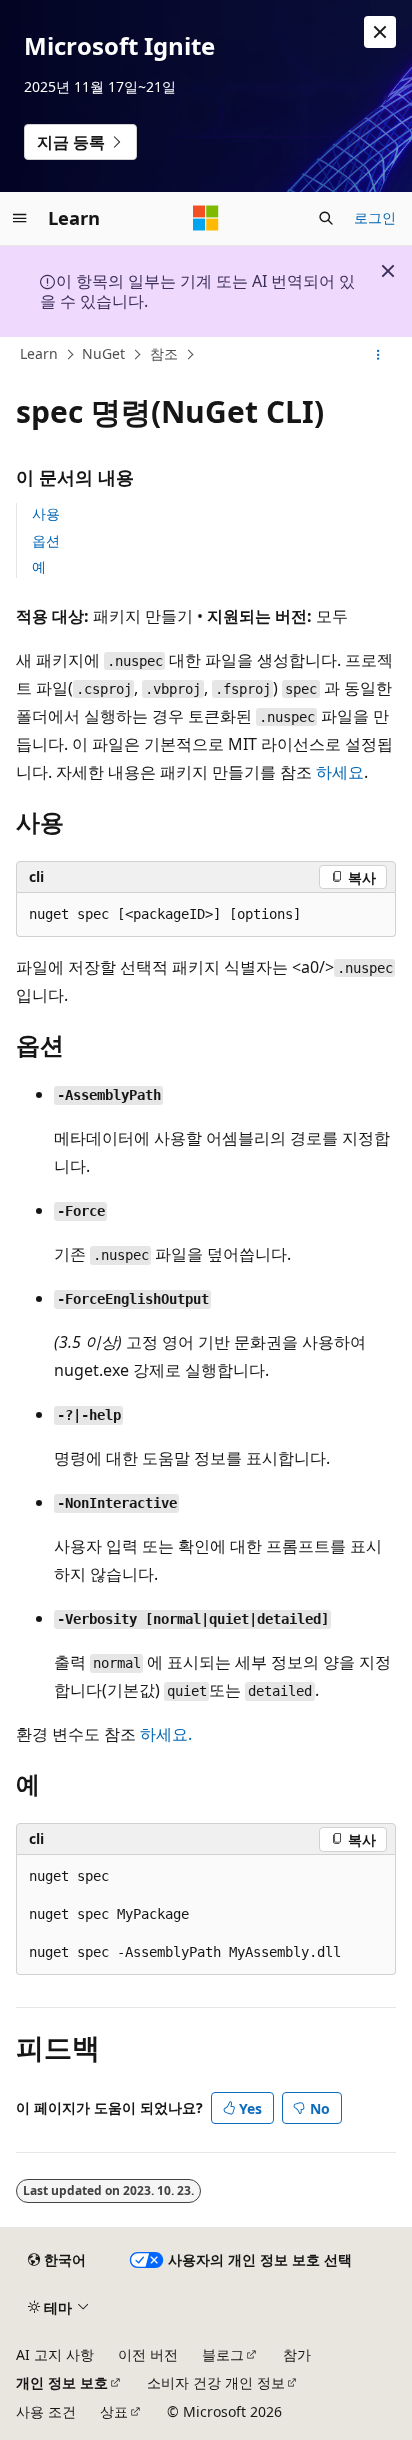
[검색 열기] (326, 218)
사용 (46, 513)
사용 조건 (46, 2411)
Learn (39, 353)
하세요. (166, 1734)
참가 (297, 2354)
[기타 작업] (378, 355)
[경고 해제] (380, 32)
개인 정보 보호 (62, 2382)
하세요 (340, 772)
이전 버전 (148, 2354)
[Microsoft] (206, 218)
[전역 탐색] (20, 218)
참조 (164, 353)
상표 (114, 2411)
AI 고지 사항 (55, 2354)
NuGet (103, 353)
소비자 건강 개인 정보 (216, 2382)
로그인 (375, 217)
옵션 (46, 540)
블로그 (223, 2354)
